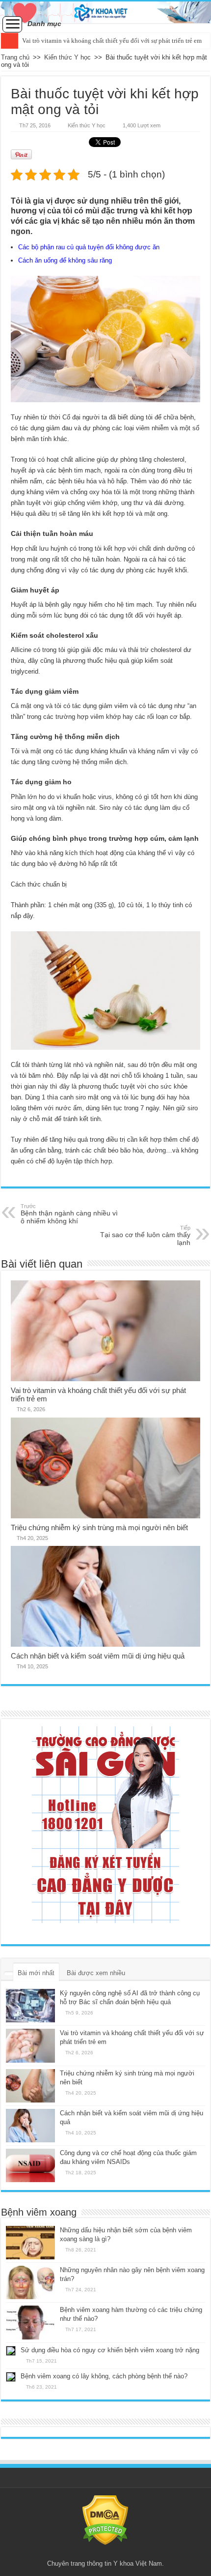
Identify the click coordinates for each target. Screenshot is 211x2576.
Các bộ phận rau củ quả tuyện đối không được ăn (89, 247)
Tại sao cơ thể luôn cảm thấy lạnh (145, 1236)
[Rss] (105, 2552)
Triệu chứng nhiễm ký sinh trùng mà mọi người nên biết (99, 1527)
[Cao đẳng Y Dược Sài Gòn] (105, 1825)
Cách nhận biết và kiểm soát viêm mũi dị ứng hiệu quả (98, 1656)
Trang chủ (15, 57)
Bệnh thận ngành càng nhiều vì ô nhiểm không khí (69, 1214)
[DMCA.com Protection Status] (105, 2519)
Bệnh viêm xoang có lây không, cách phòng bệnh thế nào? (104, 2376)
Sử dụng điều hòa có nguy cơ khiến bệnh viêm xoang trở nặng (110, 2350)
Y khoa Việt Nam (138, 2563)
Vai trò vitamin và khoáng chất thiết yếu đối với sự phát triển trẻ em (112, 41)
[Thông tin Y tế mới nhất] (105, 12)
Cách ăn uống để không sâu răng (65, 260)
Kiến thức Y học (67, 57)
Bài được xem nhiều (96, 1973)
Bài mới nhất (36, 1973)
